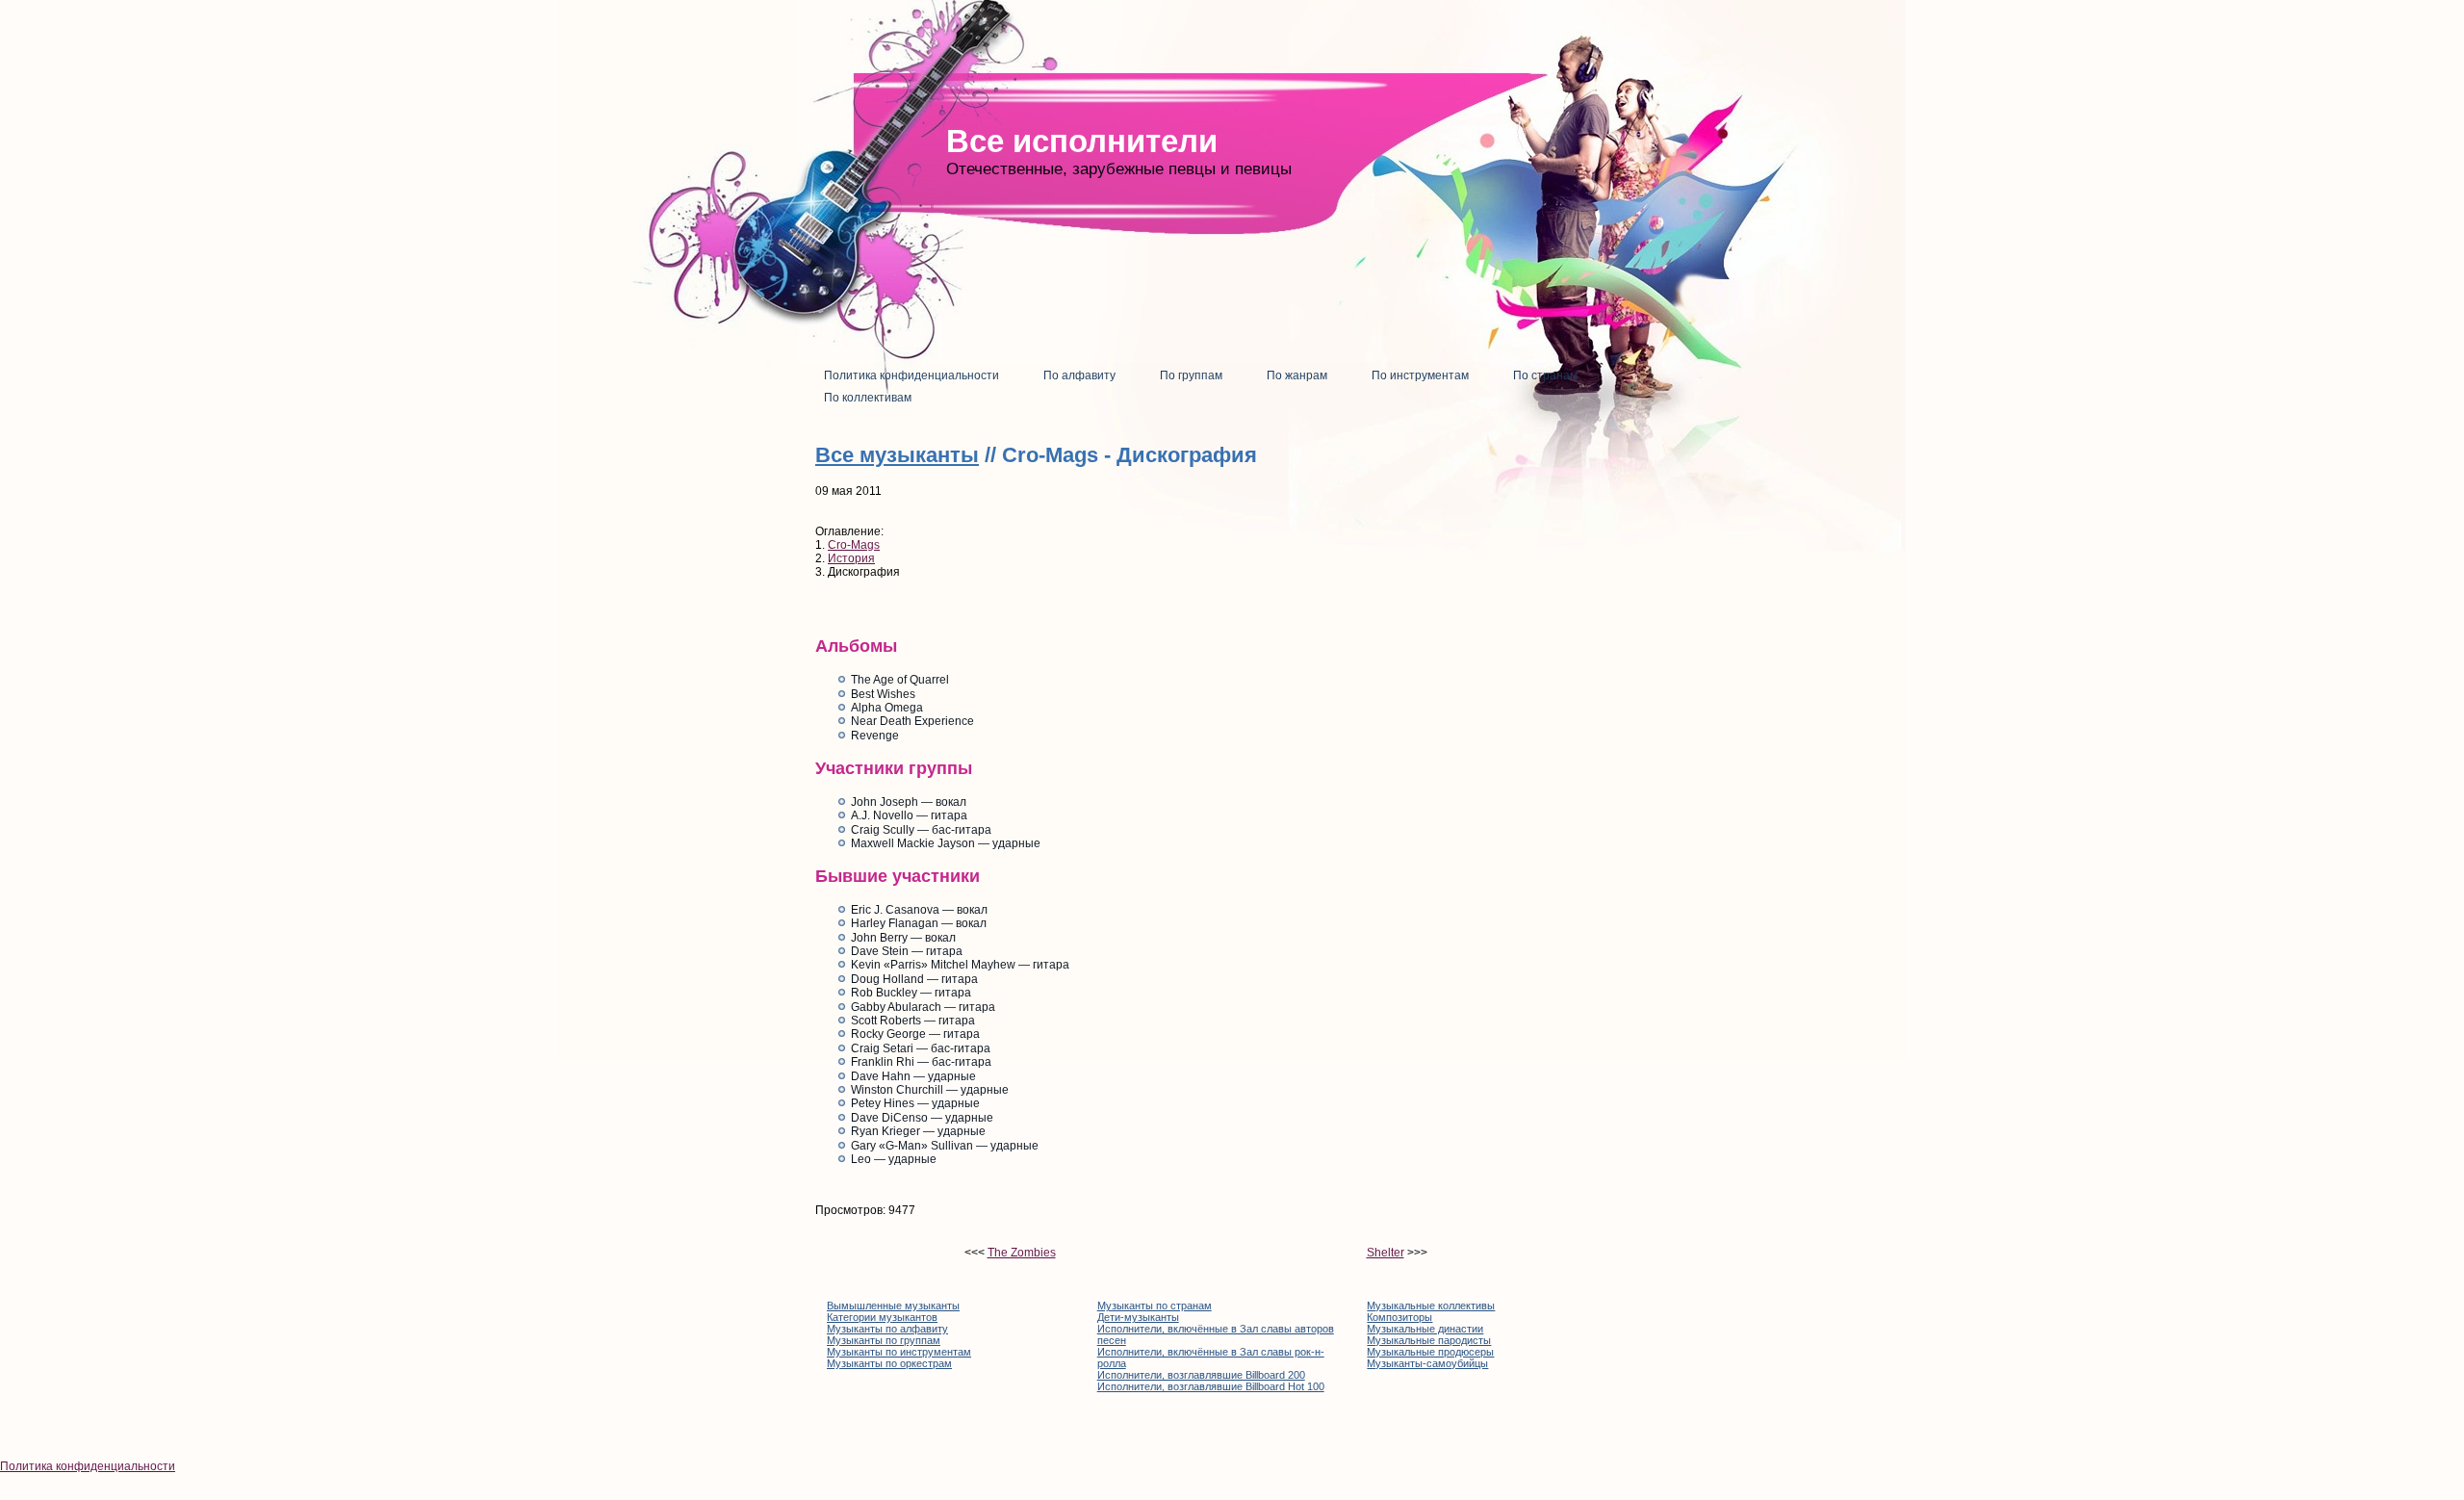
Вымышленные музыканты (893, 1306)
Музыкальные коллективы (1431, 1306)
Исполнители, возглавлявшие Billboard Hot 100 (1211, 1386)
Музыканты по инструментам (899, 1352)
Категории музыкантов (882, 1317)
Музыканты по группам (884, 1340)
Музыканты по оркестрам (889, 1363)
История (851, 558)
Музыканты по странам (1155, 1306)
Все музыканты (897, 455)
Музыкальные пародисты (1429, 1340)
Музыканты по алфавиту (887, 1329)
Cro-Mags (854, 545)
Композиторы (1399, 1317)
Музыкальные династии (1425, 1329)
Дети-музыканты (1138, 1317)
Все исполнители (1082, 141)
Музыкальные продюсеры (1430, 1352)
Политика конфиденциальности (88, 1466)
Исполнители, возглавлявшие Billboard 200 (1201, 1375)
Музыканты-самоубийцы (1427, 1363)
